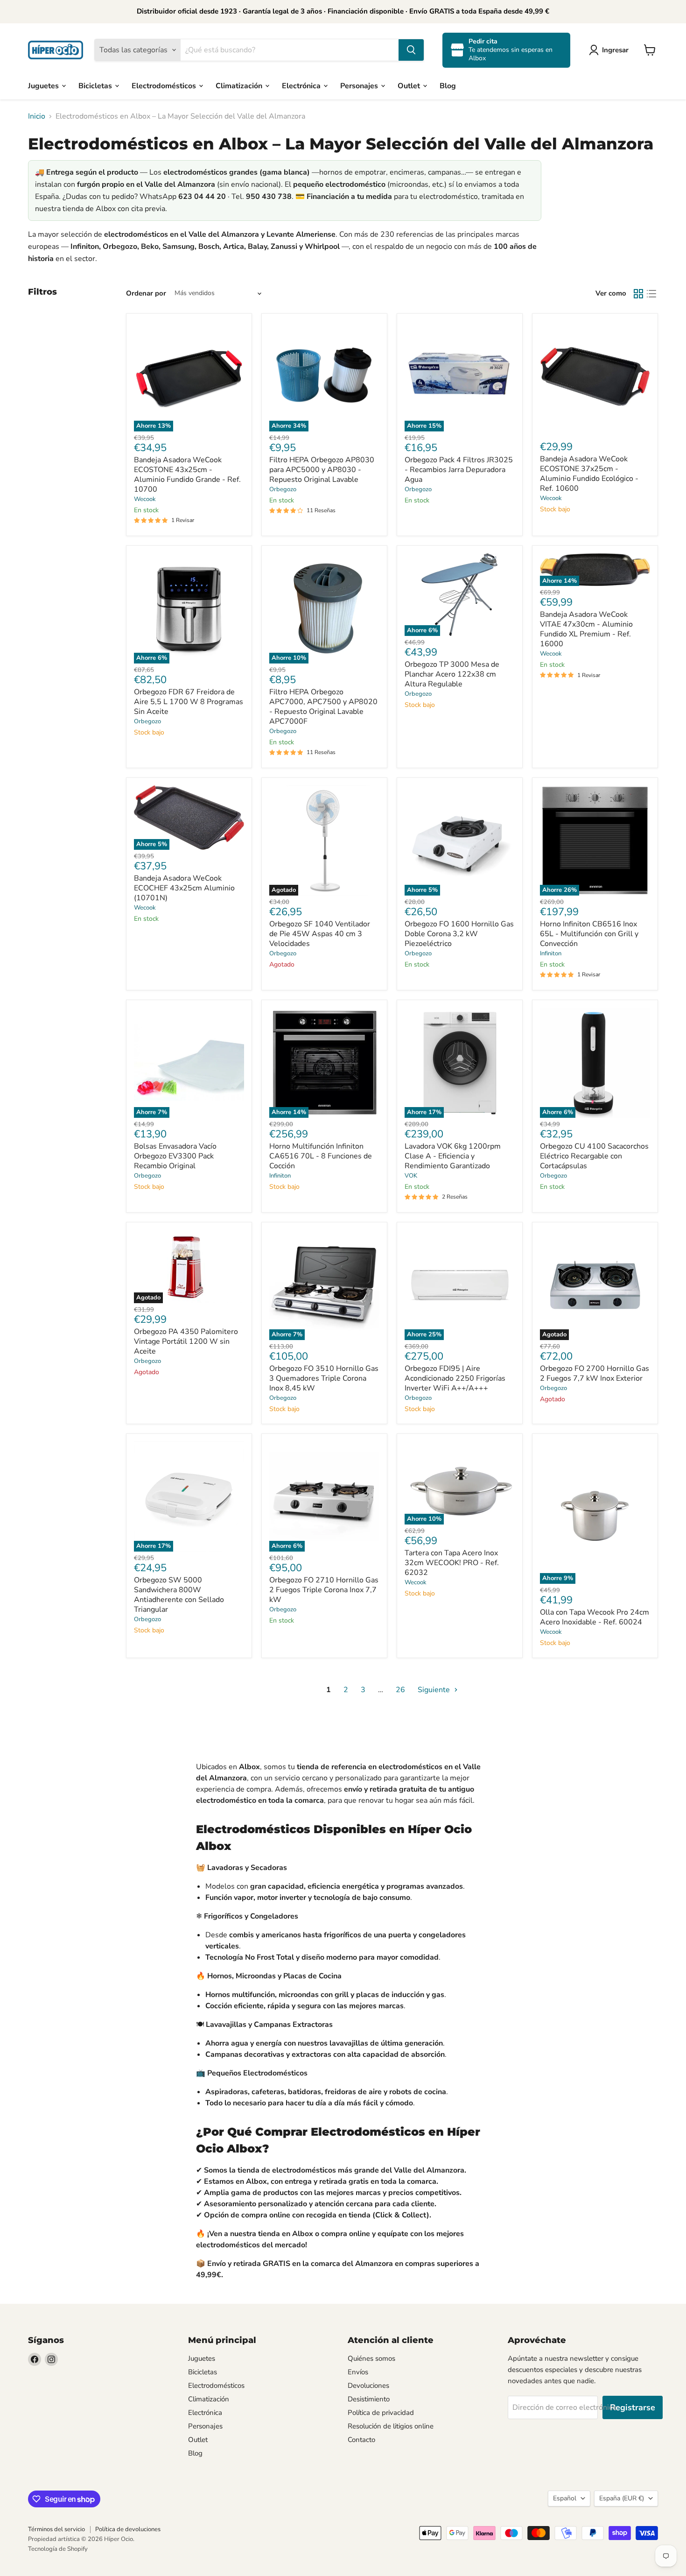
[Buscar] (411, 50)
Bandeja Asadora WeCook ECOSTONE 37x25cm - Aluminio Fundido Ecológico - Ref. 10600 (589, 474)
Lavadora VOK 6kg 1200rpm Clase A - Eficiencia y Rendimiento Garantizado (453, 1156)
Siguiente (435, 1690)
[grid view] (638, 294)
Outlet (410, 85)
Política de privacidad (381, 2413)
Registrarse (633, 2407)
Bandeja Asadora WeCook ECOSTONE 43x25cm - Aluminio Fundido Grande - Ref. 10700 (187, 475)
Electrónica (302, 85)
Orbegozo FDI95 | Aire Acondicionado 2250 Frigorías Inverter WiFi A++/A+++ (455, 1378)
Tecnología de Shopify (58, 2549)
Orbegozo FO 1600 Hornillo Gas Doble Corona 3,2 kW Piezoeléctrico (459, 934)
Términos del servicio (56, 2529)
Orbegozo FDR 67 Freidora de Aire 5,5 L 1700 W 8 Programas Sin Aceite (189, 702)
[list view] (651, 294)
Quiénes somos (371, 2358)
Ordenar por (146, 293)
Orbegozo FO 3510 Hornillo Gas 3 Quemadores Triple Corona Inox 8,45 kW (324, 1378)
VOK (411, 1176)
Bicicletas (96, 85)
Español (565, 2498)
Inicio (37, 116)
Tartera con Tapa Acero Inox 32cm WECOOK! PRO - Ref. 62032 (452, 1563)
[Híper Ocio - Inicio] (56, 50)
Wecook (145, 499)
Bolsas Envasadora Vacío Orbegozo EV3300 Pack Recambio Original (175, 1156)
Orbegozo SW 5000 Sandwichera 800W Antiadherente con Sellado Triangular (179, 1595)
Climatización (240, 85)
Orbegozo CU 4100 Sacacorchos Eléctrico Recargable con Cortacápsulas (594, 1156)
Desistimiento (369, 2399)
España (622, 2498)
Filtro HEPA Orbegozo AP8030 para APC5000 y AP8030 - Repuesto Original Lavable (322, 470)
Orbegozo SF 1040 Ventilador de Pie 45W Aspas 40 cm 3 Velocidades (320, 934)
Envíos (358, 2372)
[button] (611, 50)
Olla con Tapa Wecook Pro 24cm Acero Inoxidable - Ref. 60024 (595, 1617)
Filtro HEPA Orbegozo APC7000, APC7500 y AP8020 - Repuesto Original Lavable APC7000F (323, 707)
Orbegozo (283, 489)
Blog (448, 85)
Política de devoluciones (128, 2529)
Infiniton (551, 953)
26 (400, 1690)
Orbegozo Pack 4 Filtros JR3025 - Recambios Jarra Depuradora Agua (459, 470)
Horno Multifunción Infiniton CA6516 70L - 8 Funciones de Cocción (321, 1156)
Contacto (361, 2440)
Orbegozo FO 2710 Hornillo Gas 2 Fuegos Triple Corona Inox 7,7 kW (324, 1590)
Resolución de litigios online (391, 2426)
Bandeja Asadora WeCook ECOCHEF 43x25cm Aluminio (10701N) (184, 888)
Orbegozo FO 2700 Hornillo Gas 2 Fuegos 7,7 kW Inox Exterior (595, 1373)
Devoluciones (368, 2385)
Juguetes (44, 85)
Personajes (360, 85)
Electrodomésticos (165, 85)
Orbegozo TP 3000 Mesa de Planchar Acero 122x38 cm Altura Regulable (452, 674)
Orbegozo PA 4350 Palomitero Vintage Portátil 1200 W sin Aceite (186, 1341)
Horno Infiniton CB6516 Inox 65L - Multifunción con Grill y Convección (589, 934)
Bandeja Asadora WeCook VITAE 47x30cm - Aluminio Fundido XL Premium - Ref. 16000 (586, 629)
